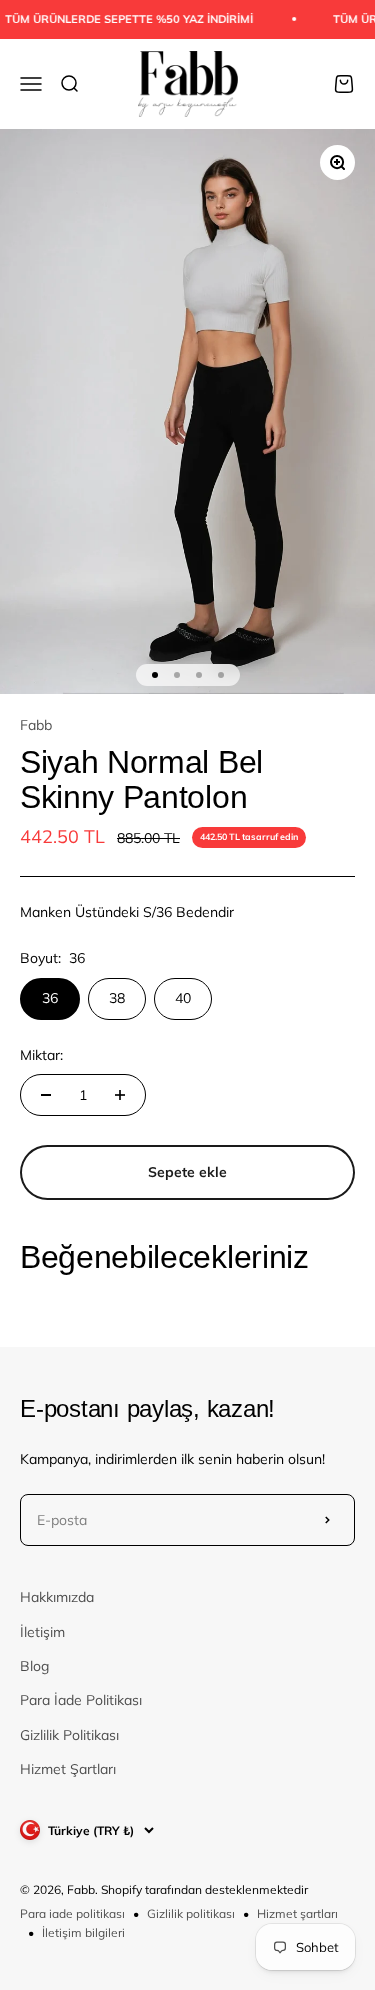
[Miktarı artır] (120, 1095)
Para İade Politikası (81, 1700)
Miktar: (41, 1055)
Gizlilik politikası (191, 1913)
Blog (34, 1666)
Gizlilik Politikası (69, 1735)
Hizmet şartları (297, 1913)
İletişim (42, 1632)
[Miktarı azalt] (46, 1095)
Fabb (36, 725)
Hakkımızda (57, 1597)
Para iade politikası (72, 1913)
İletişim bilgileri (83, 1932)
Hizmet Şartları (68, 1769)
